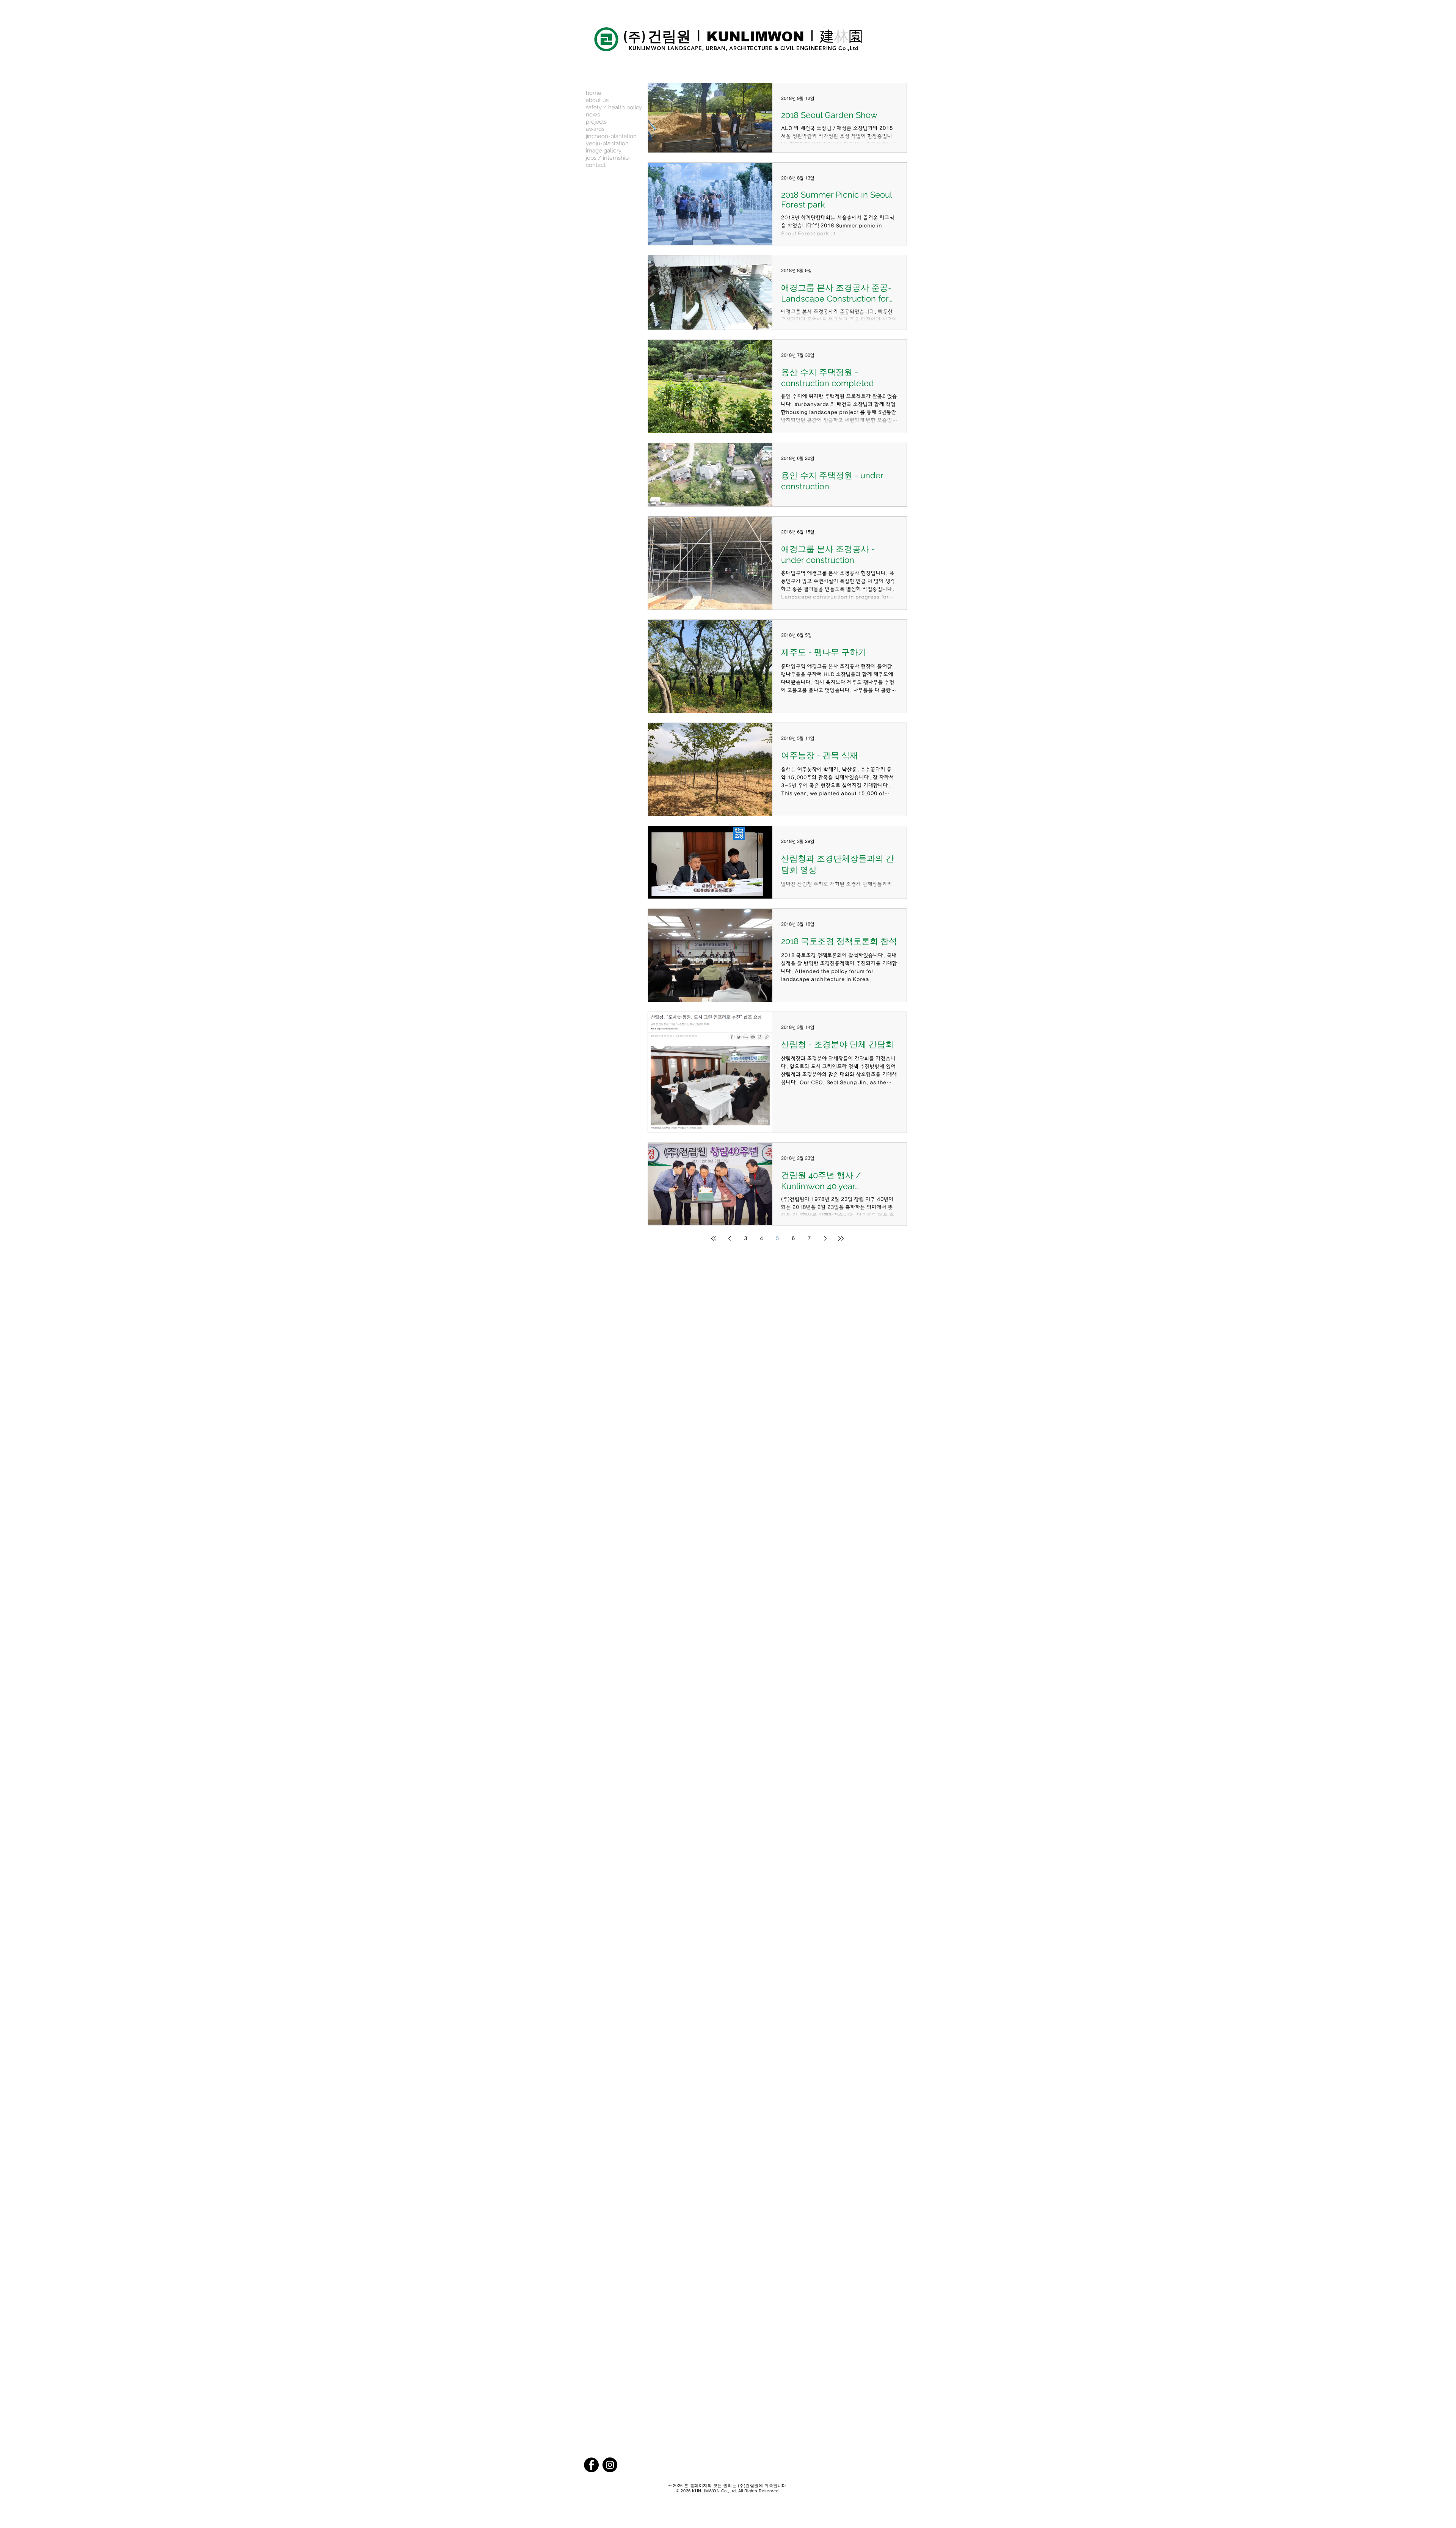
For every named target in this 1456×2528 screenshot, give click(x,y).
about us (597, 100)
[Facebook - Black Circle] (591, 2465)
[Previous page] (730, 1238)
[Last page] (841, 1238)
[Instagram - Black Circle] (610, 2465)
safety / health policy (614, 107)
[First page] (714, 1238)
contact (596, 165)
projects (596, 122)
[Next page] (825, 1238)
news (593, 115)
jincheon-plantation (611, 136)
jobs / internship (607, 158)
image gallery (604, 151)
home (594, 93)
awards (595, 129)
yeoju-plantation (607, 143)
